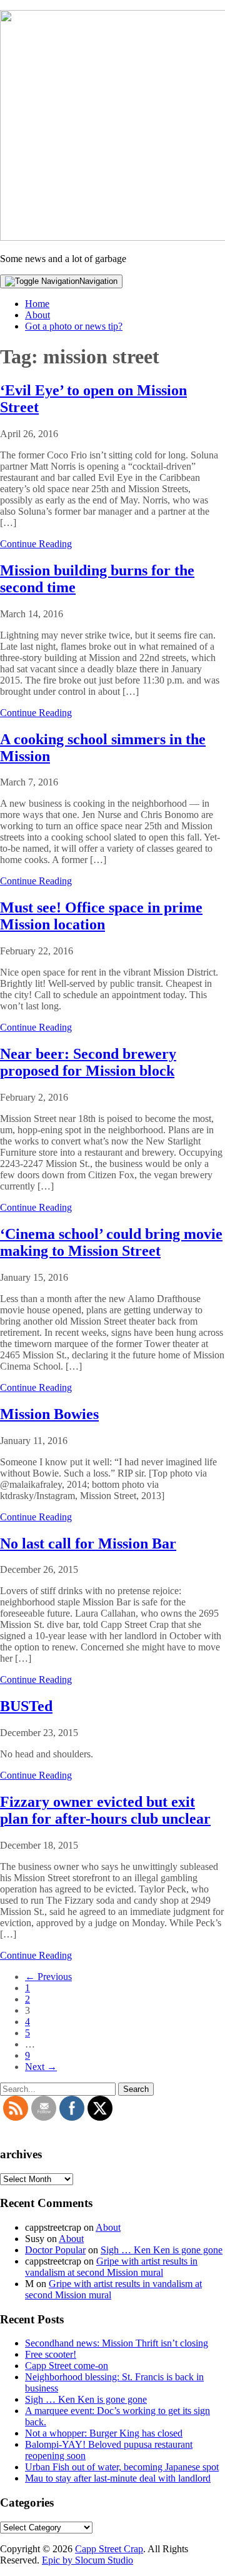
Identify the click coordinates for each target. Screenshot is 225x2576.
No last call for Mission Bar (88, 1543)
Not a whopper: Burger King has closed (104, 2433)
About (37, 315)
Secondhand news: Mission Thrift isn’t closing (117, 2343)
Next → (41, 2067)
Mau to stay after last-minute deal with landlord (118, 2478)
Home (37, 304)
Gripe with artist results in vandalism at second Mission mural (111, 2267)
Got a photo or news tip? (74, 326)
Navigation (98, 281)
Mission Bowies (49, 1414)
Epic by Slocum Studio (87, 2560)
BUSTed (26, 1706)
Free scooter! (51, 2354)
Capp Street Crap (109, 2549)
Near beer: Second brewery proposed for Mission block (88, 1062)
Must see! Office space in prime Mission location (101, 916)
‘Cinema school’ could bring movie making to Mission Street (111, 1242)
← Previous (48, 1977)
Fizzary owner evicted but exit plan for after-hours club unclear (105, 1810)
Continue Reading (36, 544)
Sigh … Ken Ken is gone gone (162, 2250)
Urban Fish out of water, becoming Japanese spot (122, 2467)
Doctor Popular (55, 2250)
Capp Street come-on (67, 2366)
